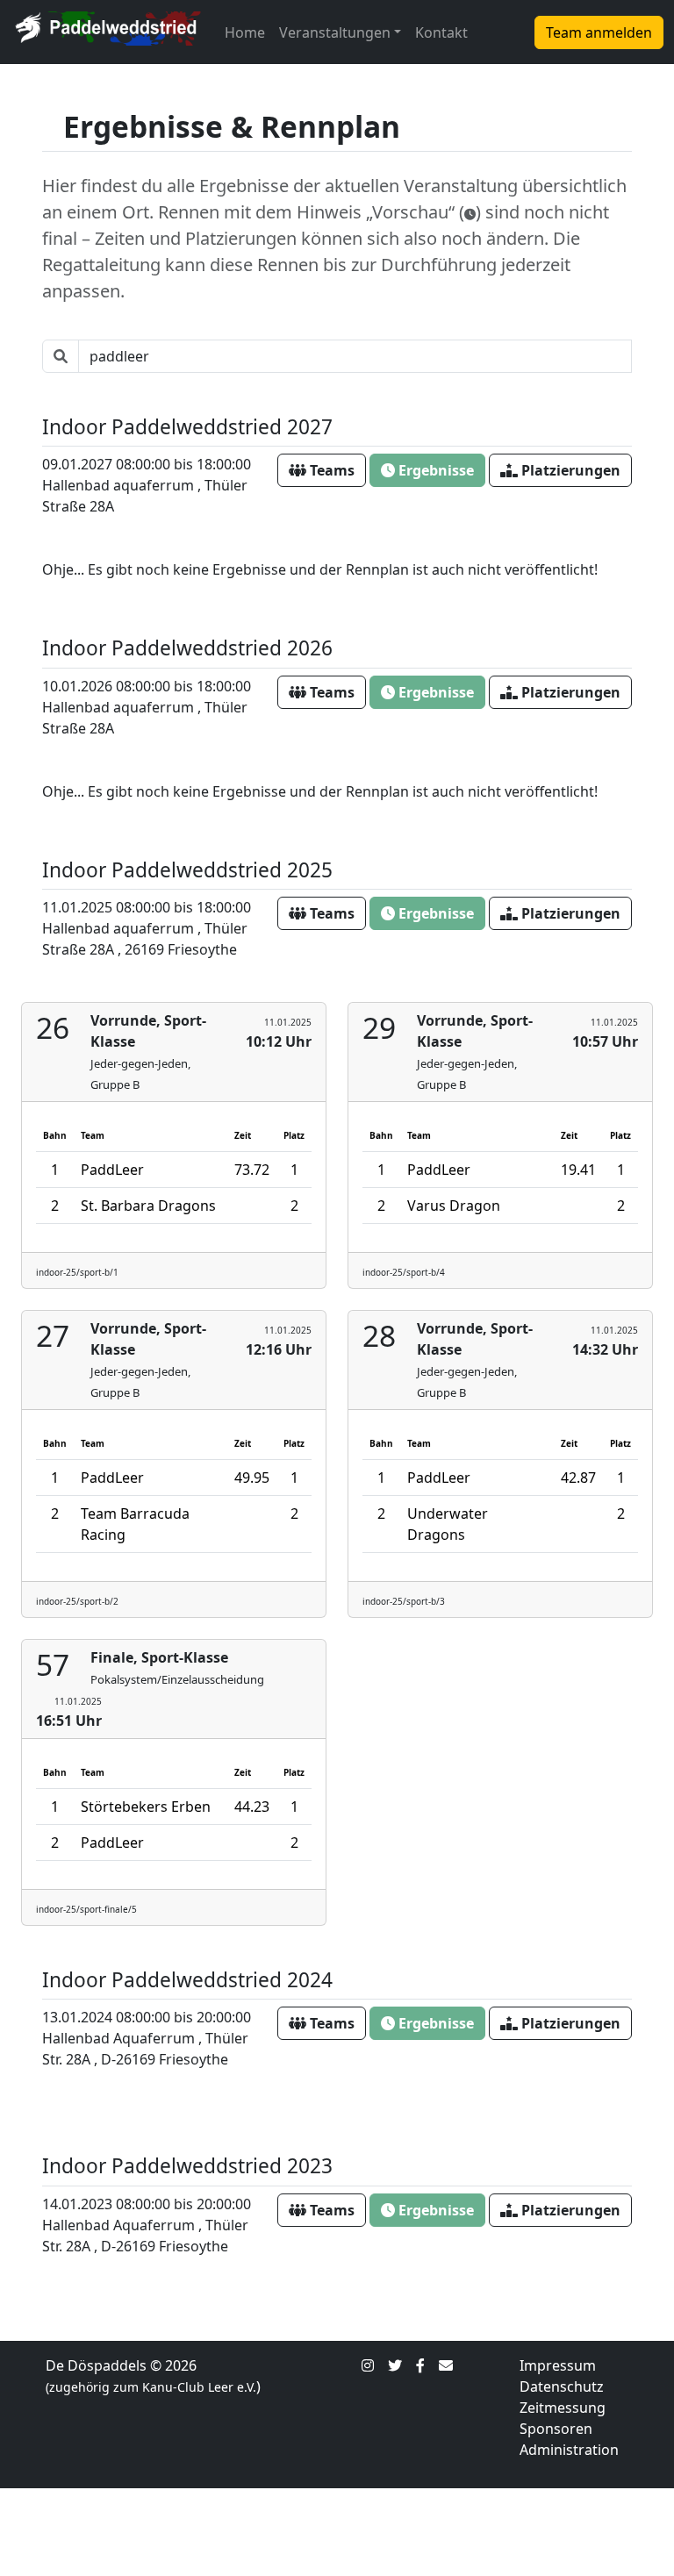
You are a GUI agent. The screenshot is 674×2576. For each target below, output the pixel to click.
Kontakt (441, 32)
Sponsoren (556, 2429)
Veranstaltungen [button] (335, 32)
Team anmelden (599, 32)
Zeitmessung (563, 2408)
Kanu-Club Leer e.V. (199, 2387)
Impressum (558, 2365)
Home (245, 32)
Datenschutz (562, 2386)
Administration (569, 2450)
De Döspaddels (96, 2365)
